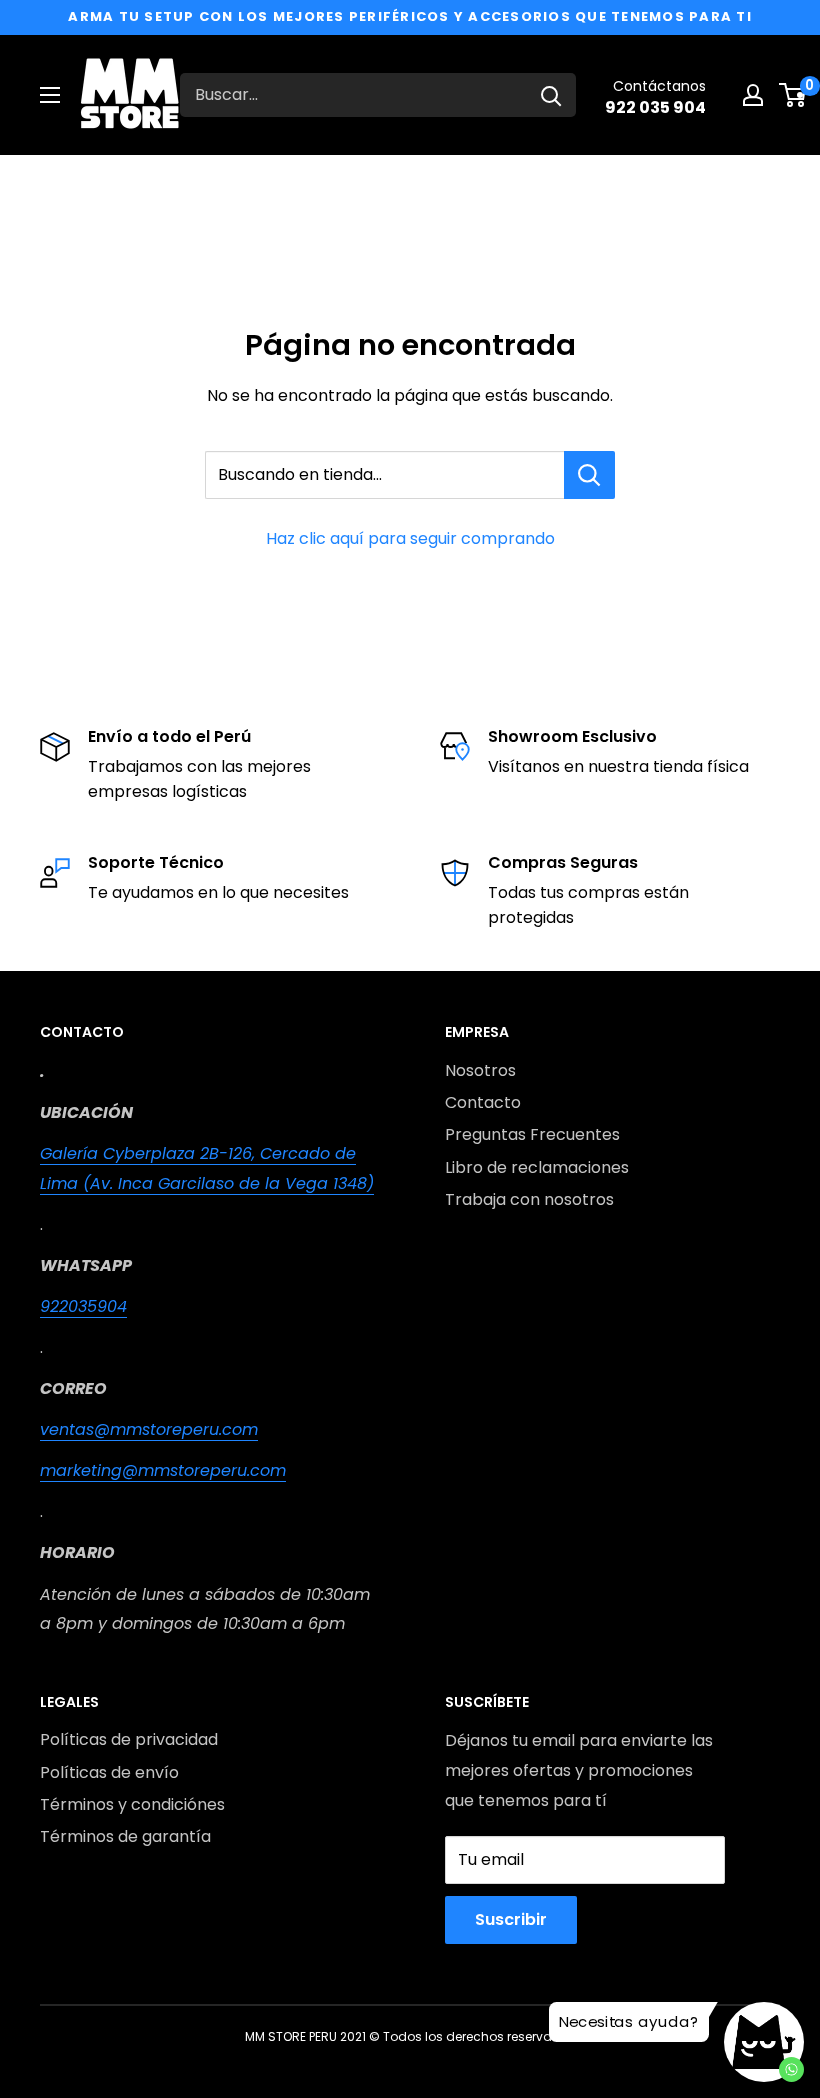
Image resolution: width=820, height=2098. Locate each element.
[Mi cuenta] (753, 95)
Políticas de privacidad (129, 1739)
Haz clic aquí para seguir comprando (410, 538)
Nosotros (480, 1070)
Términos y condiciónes (132, 1804)
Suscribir (511, 1919)
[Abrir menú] (50, 95)
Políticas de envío (109, 1772)
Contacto (483, 1102)
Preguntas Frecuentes (532, 1134)
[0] (793, 95)
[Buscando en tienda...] (589, 475)
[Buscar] (551, 95)
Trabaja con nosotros (529, 1199)
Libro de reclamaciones (537, 1167)
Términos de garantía (125, 1836)
